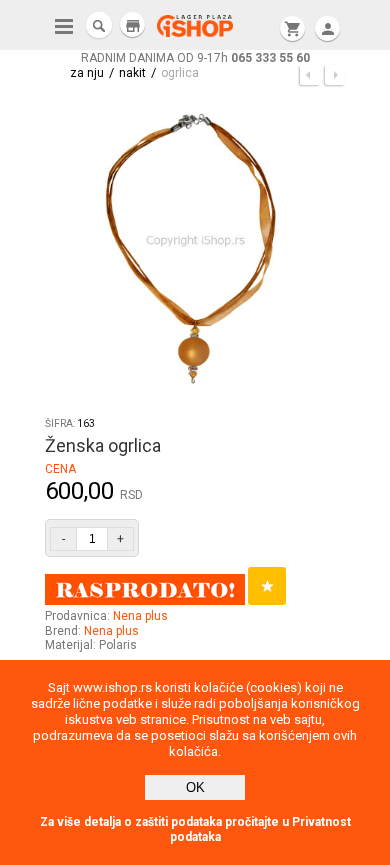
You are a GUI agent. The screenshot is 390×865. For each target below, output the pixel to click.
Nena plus (140, 616)
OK (195, 787)
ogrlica (180, 73)
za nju (87, 73)
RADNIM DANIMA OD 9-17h (195, 58)
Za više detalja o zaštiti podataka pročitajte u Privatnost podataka (195, 829)
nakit (132, 73)
